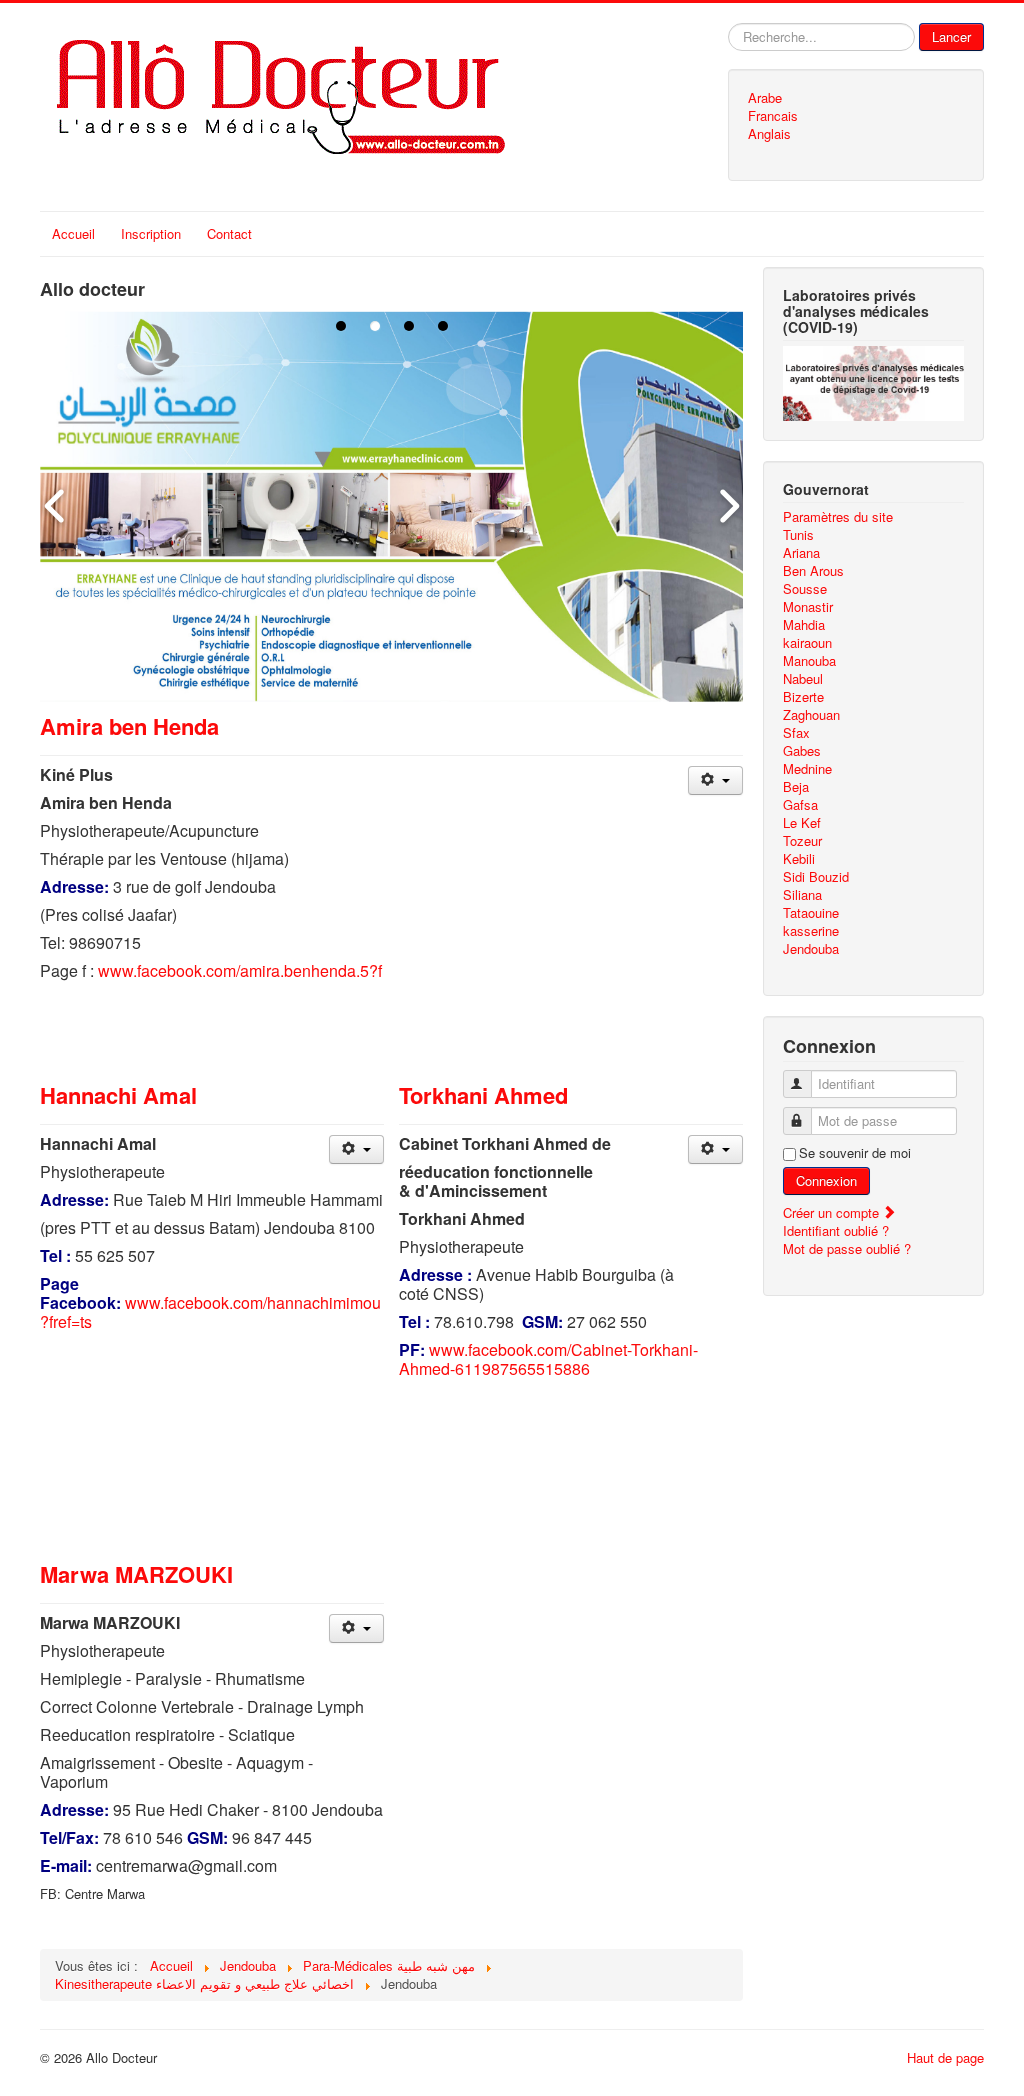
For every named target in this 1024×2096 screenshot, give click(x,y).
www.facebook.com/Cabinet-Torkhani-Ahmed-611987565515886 (548, 1359)
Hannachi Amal (118, 1095)
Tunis (798, 535)
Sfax (796, 733)
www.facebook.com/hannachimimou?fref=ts (210, 1312)
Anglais (769, 134)
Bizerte (803, 697)
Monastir (808, 607)
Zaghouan (811, 715)
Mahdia (804, 625)
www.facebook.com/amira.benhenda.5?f (240, 970)
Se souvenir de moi (855, 1153)
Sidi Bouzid (816, 877)
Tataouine (811, 913)
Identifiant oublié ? (836, 1230)
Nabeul (803, 679)
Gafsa (800, 805)
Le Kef (802, 823)
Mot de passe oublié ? (847, 1248)
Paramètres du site (838, 517)
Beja (796, 787)
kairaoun (807, 643)
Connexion (826, 1180)
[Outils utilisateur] (715, 780)
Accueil (73, 233)
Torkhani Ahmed (483, 1095)
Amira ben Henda (129, 726)
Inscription (151, 233)
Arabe (765, 98)
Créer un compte (833, 1212)
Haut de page (945, 2057)
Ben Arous (813, 571)
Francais (773, 116)
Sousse (805, 589)
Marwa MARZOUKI (136, 1574)
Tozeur (802, 841)
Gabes (802, 751)
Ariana (801, 553)
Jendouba (811, 949)
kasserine (811, 931)
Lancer (951, 36)
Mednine (807, 769)
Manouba (809, 661)
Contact (229, 233)
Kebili (799, 859)
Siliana (802, 895)
